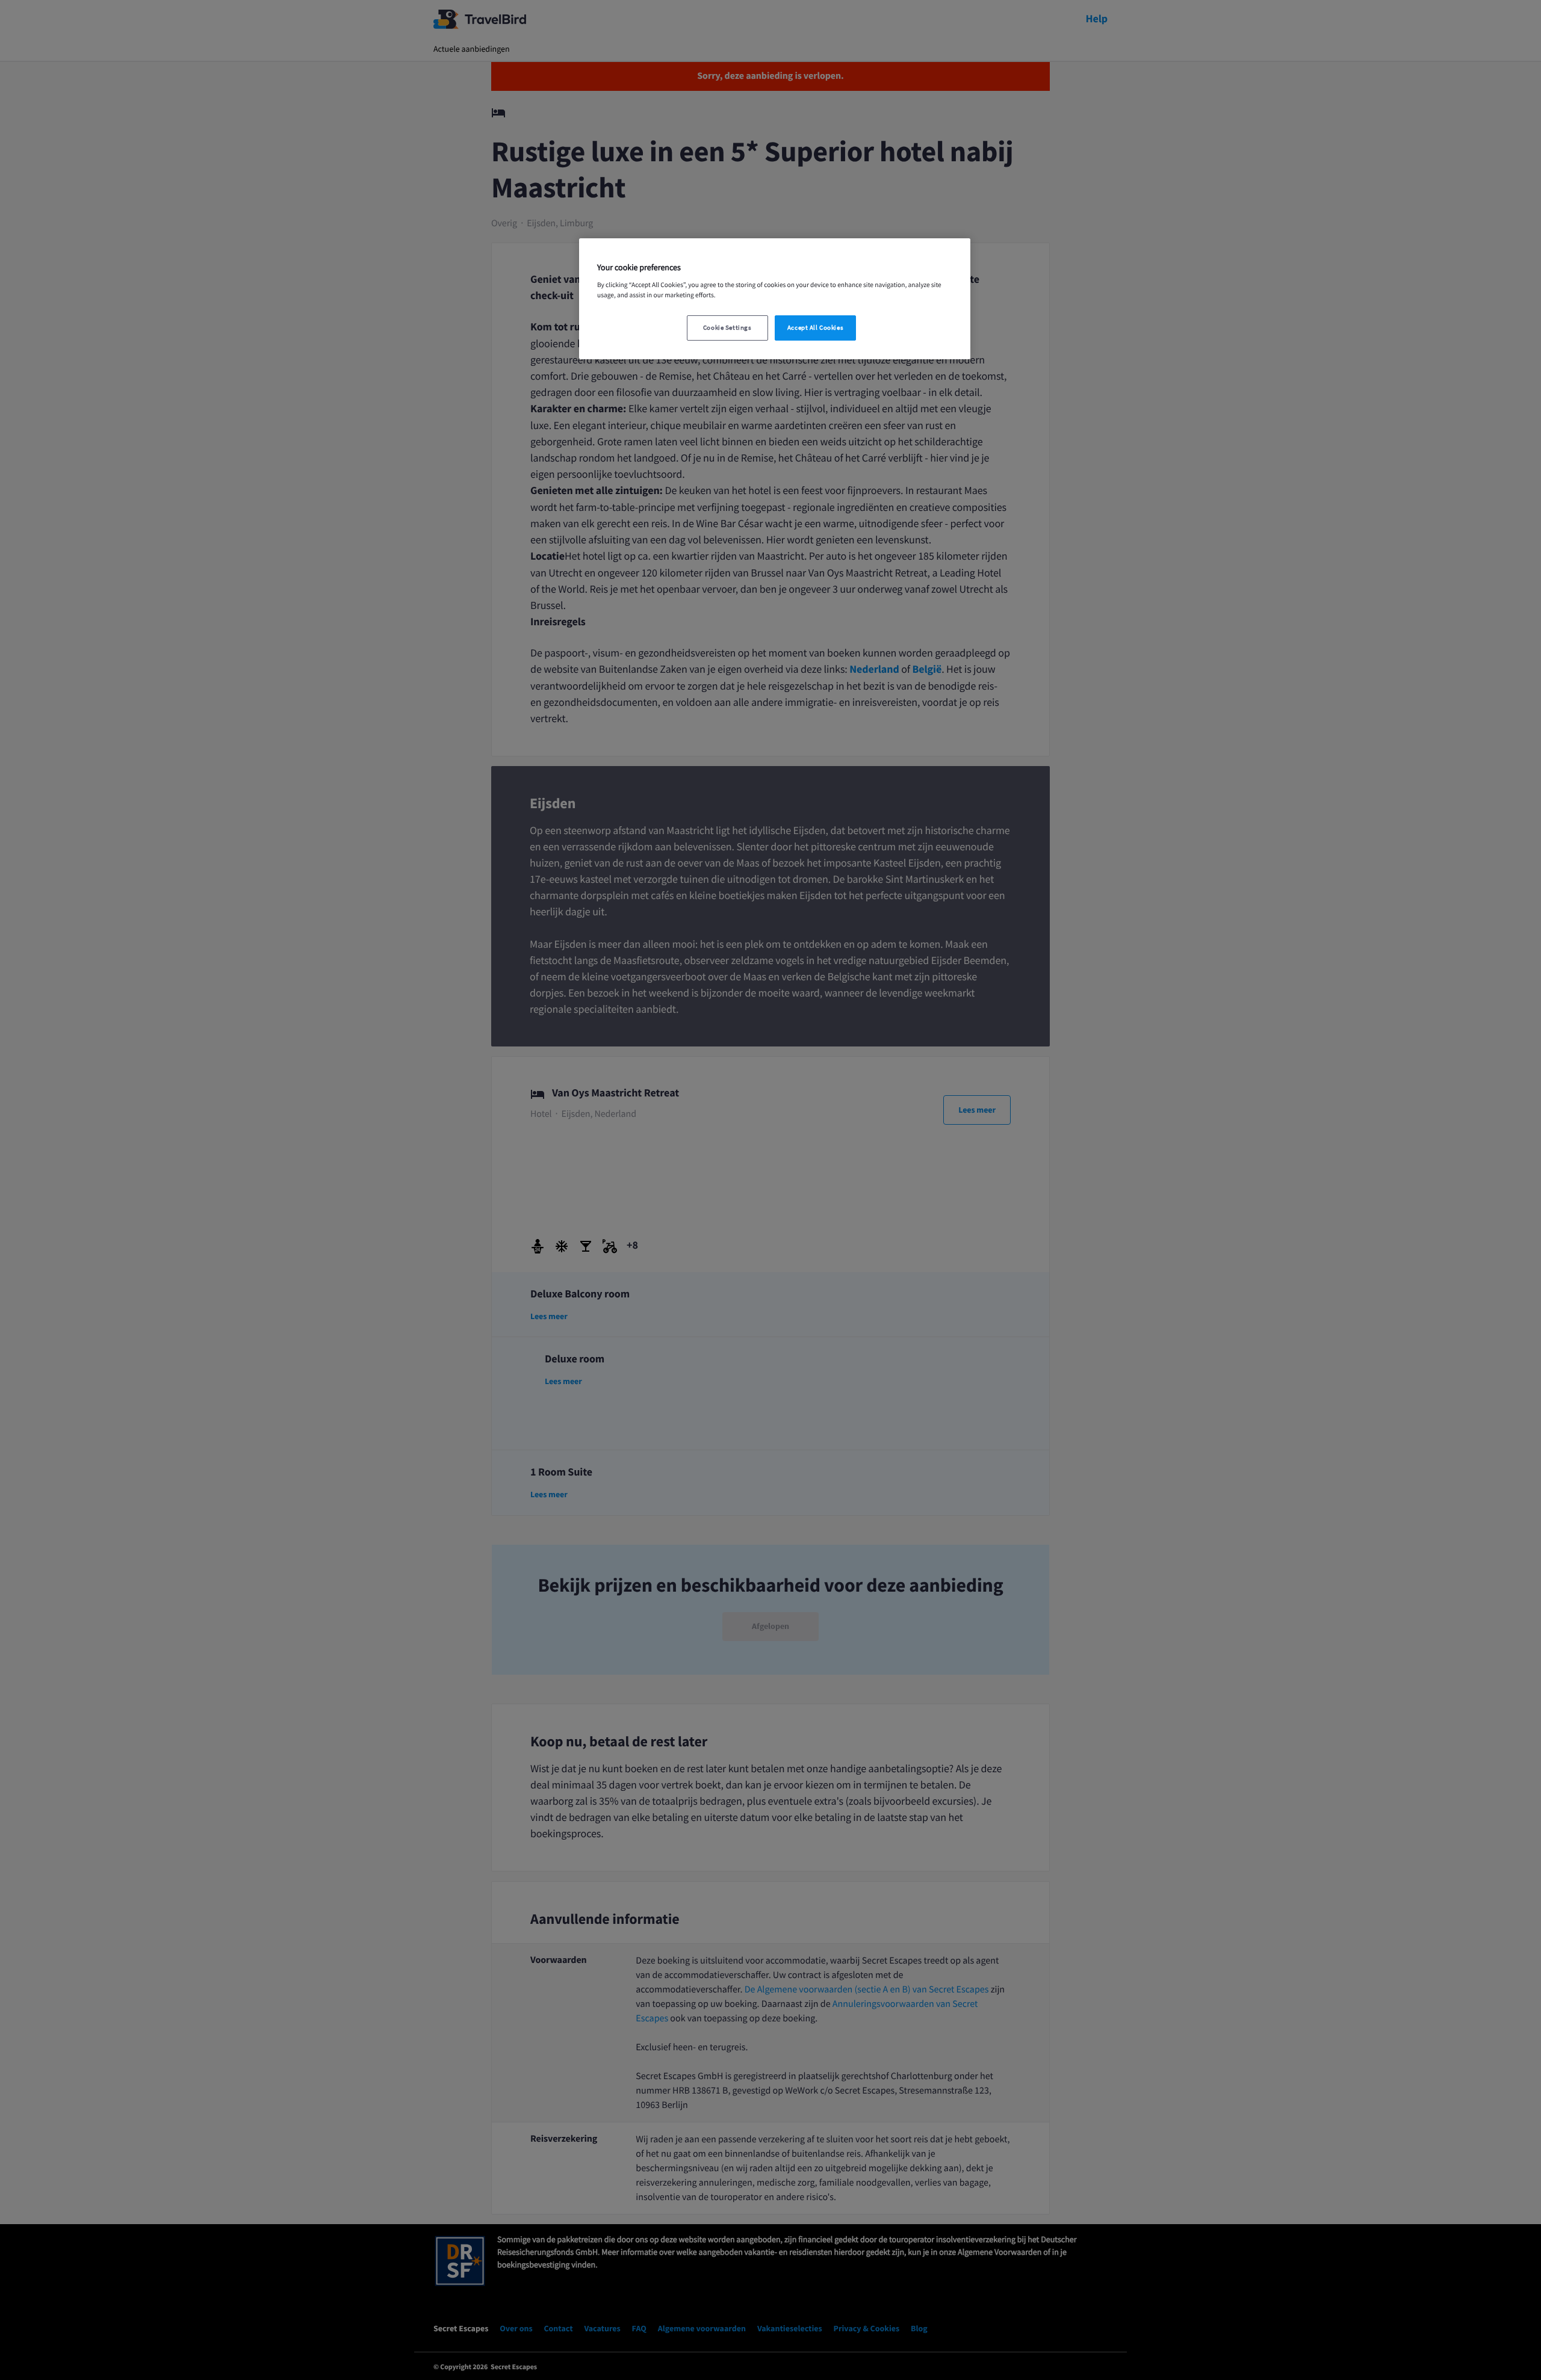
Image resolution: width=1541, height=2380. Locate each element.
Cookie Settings (727, 328)
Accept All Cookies (815, 328)
